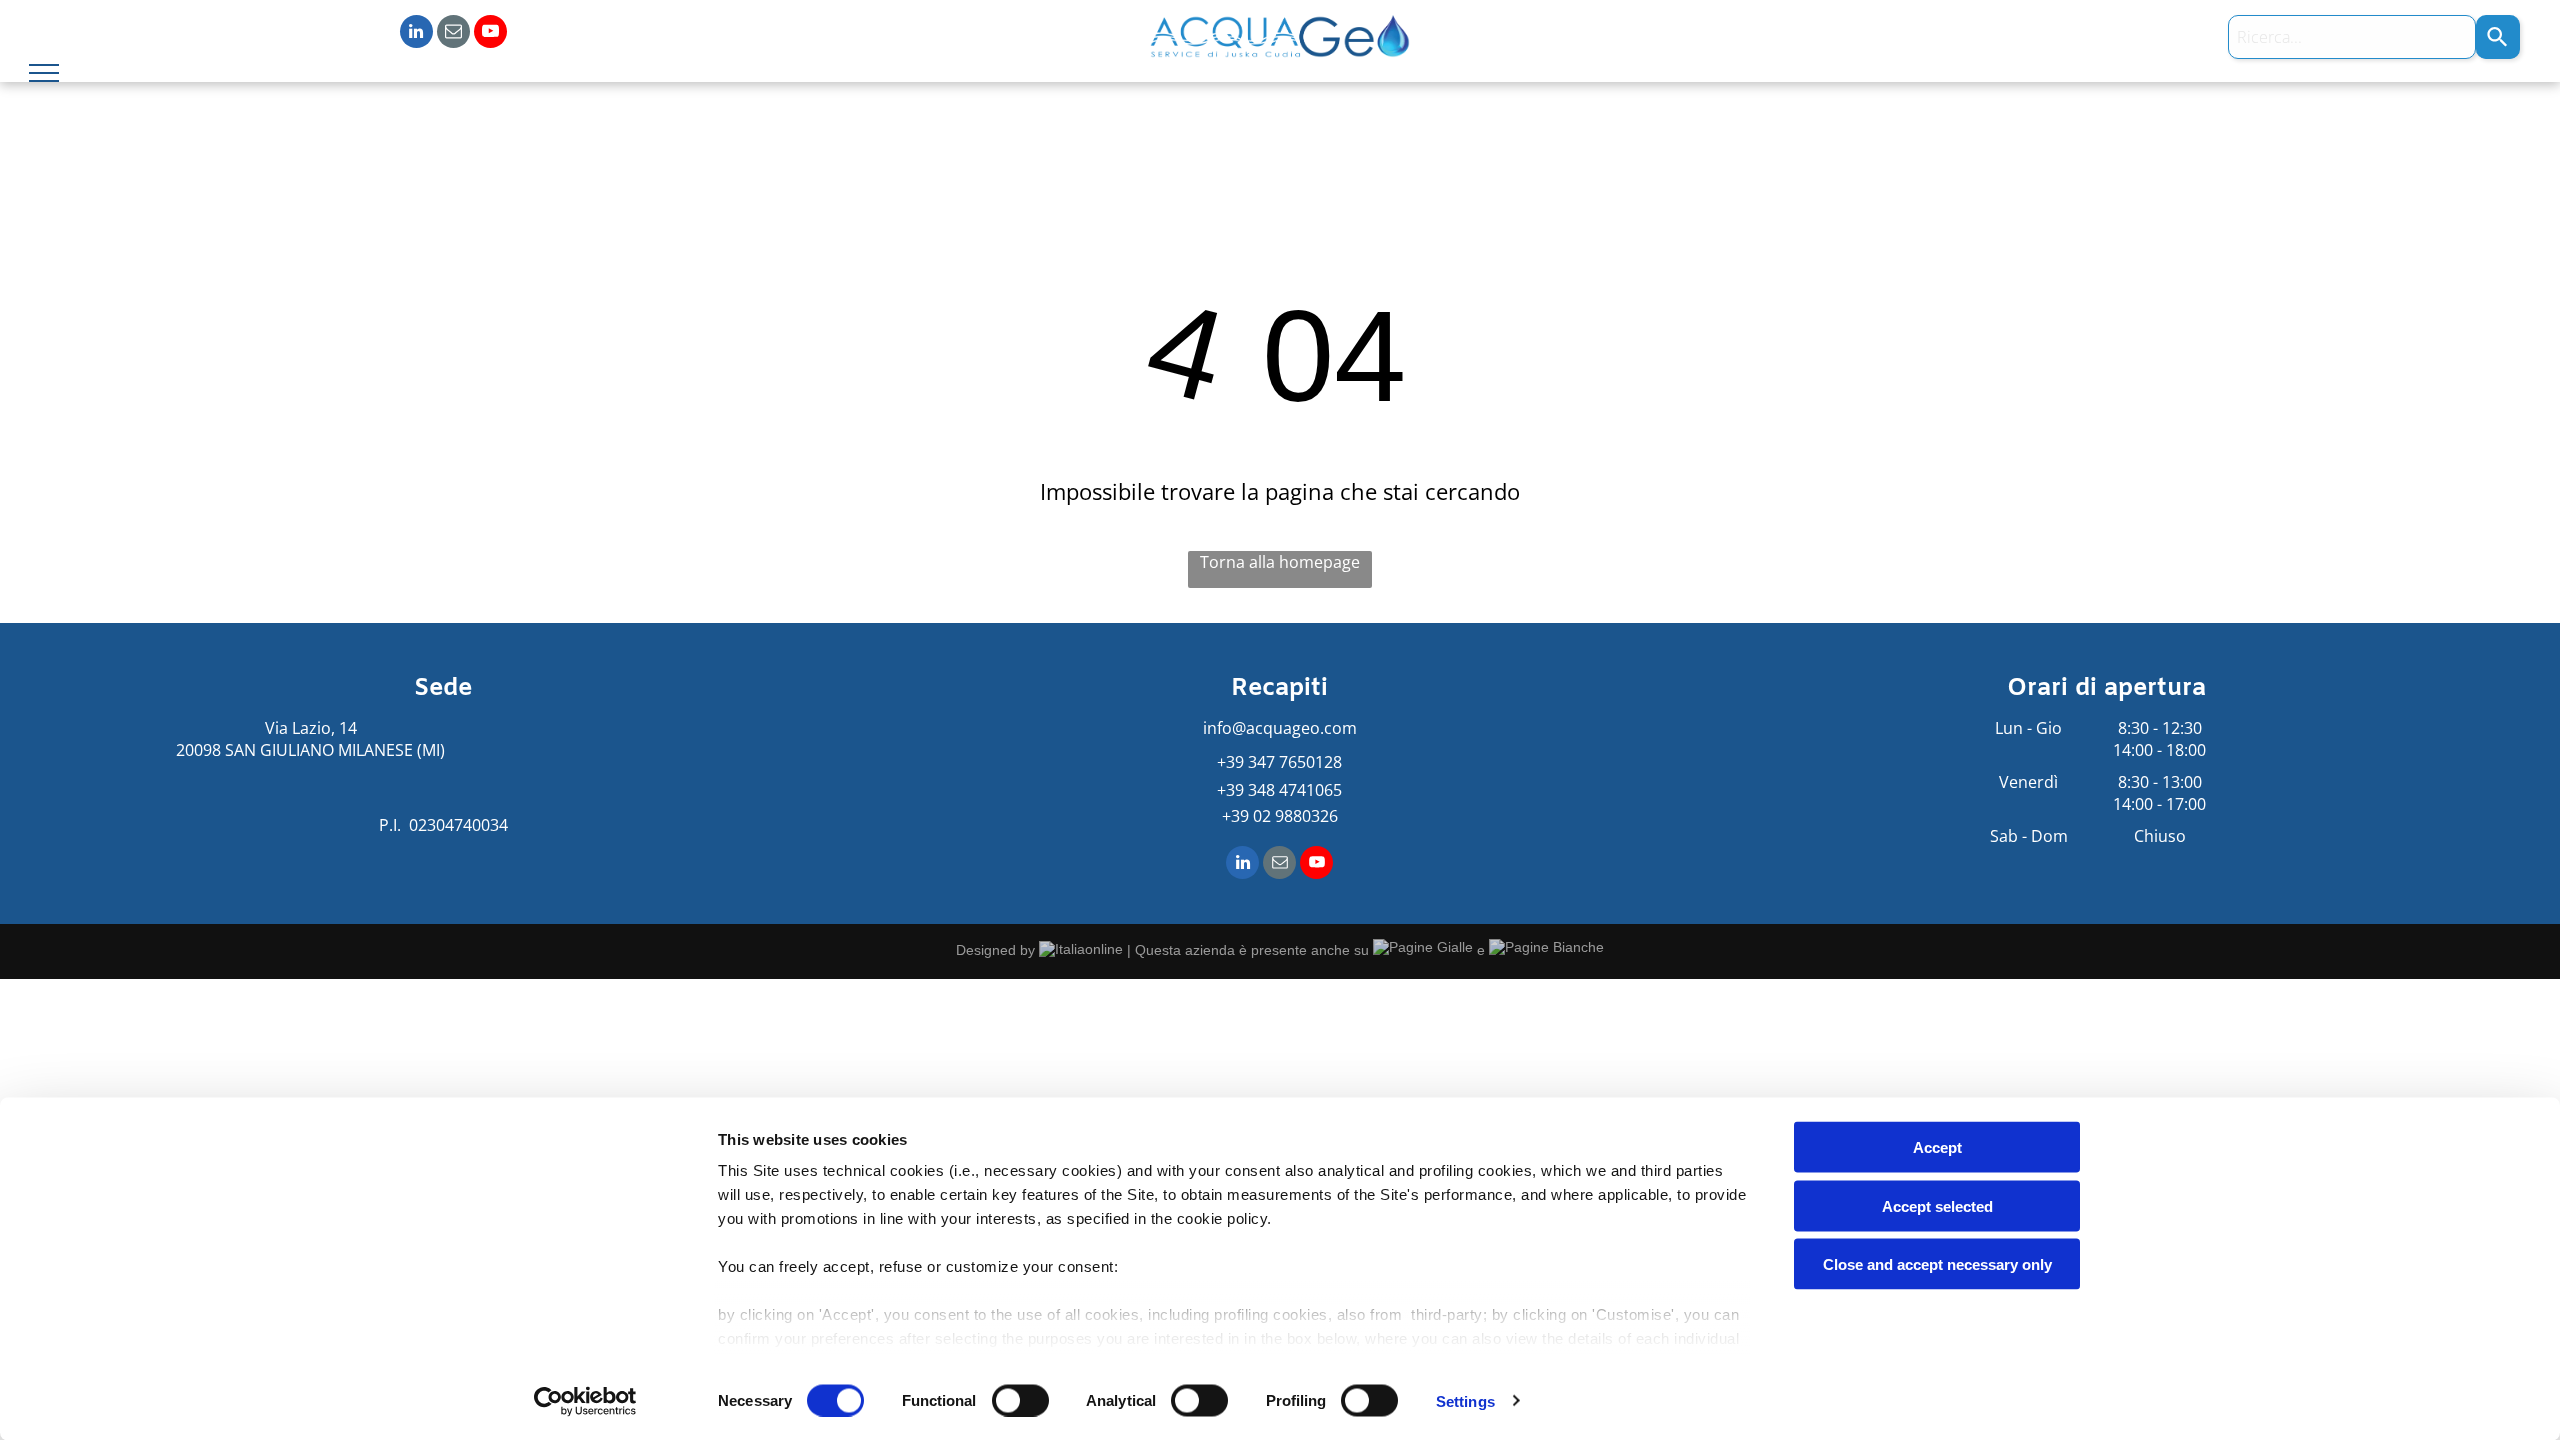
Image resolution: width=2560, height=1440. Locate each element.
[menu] (44, 73)
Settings (1465, 1400)
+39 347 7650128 (1279, 762)
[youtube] (490, 34)
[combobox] (2352, 37)
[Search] (2498, 37)
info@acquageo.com (1280, 728)
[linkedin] (416, 34)
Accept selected (1937, 1205)
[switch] (1020, 1400)
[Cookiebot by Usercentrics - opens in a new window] (585, 1401)
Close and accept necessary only (1937, 1264)
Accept (1937, 1147)
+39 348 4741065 (1279, 790)
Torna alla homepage (1280, 562)
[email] (453, 34)
